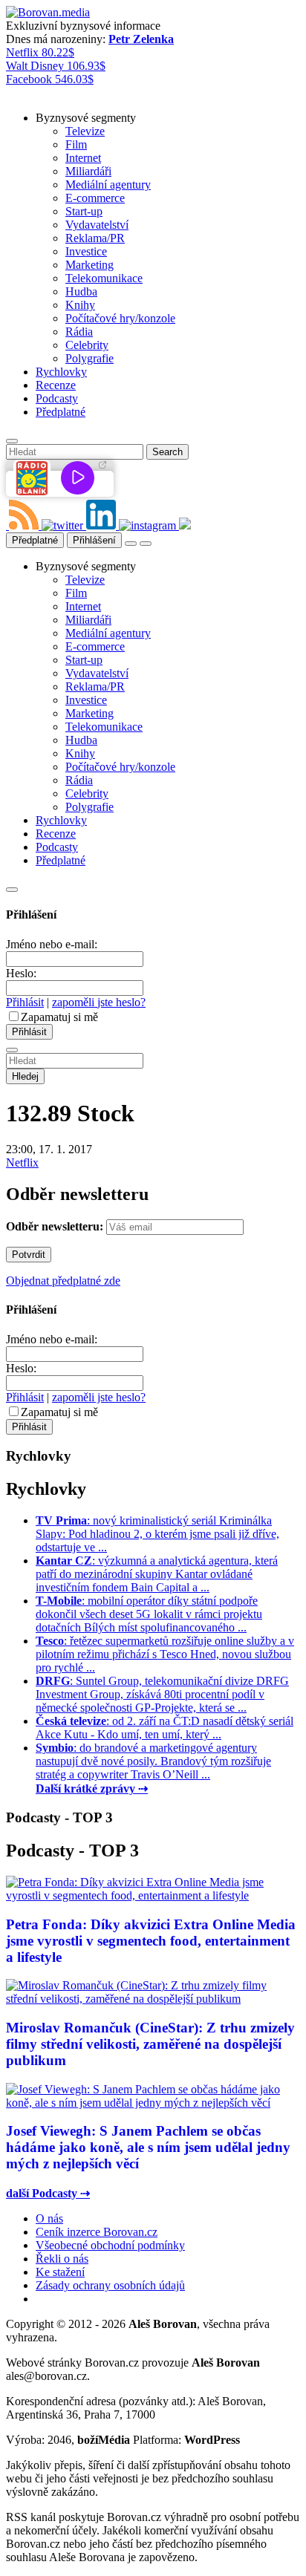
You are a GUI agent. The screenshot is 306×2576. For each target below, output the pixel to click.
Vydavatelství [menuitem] (97, 225)
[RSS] (25, 525)
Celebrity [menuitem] (87, 345)
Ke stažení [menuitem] (60, 2272)
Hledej (25, 1076)
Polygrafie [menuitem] (89, 358)
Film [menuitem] (76, 144)
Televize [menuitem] (85, 131)
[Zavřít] (12, 890)
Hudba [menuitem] (81, 291)
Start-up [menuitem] (84, 211)
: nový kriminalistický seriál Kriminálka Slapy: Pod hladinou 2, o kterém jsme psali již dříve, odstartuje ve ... (157, 1534)
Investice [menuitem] (86, 251)
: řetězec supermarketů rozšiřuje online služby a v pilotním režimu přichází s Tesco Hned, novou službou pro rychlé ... (165, 1654)
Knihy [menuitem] (80, 305)
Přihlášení (94, 540)
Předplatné (35, 540)
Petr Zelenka (141, 39)
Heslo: (21, 973)
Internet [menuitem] (83, 158)
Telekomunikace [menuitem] (104, 278)
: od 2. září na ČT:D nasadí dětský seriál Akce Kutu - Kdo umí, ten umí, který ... (165, 1728)
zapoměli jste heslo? (99, 1002)
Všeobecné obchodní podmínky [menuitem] (110, 2245)
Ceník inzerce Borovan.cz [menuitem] (97, 2232)
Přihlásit (25, 1002)
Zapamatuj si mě (59, 1017)
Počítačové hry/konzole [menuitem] (120, 318)
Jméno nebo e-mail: (52, 944)
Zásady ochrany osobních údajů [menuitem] (110, 2285)
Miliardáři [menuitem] (88, 171)
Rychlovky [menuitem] (61, 372)
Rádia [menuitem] (79, 332)
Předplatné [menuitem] (61, 412)
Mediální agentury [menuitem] (108, 185)
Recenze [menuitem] (56, 385)
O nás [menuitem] (49, 2218)
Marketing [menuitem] (89, 265)
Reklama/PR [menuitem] (95, 238)
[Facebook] (7, 525)
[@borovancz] (64, 525)
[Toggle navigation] (146, 544)
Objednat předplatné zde (63, 1281)
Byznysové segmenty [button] (86, 118)
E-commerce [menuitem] (95, 198)
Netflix (22, 1163)
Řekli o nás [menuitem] (62, 2259)
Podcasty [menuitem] (57, 398)
